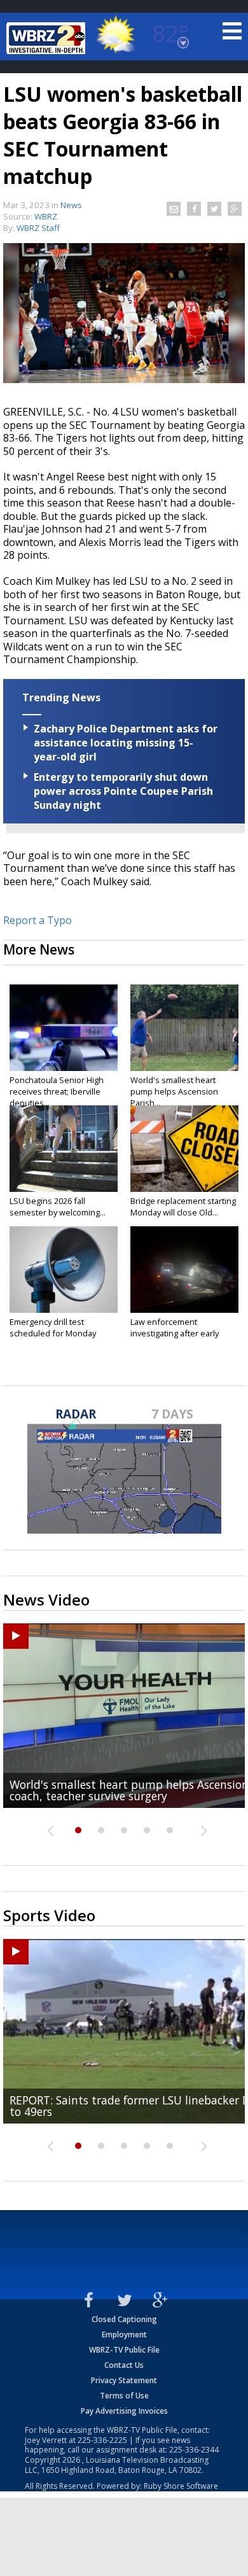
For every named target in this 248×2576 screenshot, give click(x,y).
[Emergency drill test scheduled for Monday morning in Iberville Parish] (64, 1270)
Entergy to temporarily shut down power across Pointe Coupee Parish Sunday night (123, 791)
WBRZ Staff (38, 228)
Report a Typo (38, 920)
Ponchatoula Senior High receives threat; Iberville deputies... (57, 1091)
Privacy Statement (124, 2380)
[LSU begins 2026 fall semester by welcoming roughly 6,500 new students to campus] (64, 1149)
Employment (124, 2334)
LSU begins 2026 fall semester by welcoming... (58, 1207)
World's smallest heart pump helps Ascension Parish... (174, 1091)
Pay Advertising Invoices (124, 2411)
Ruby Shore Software (181, 2486)
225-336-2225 (102, 2440)
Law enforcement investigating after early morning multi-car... (175, 1333)
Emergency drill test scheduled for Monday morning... (53, 1333)
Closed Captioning (124, 2319)
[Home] (48, 38)
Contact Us (124, 2365)
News (71, 205)
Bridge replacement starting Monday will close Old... (183, 1207)
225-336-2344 (194, 2450)
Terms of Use (124, 2396)
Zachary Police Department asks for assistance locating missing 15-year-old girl (126, 743)
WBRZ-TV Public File (124, 2350)
